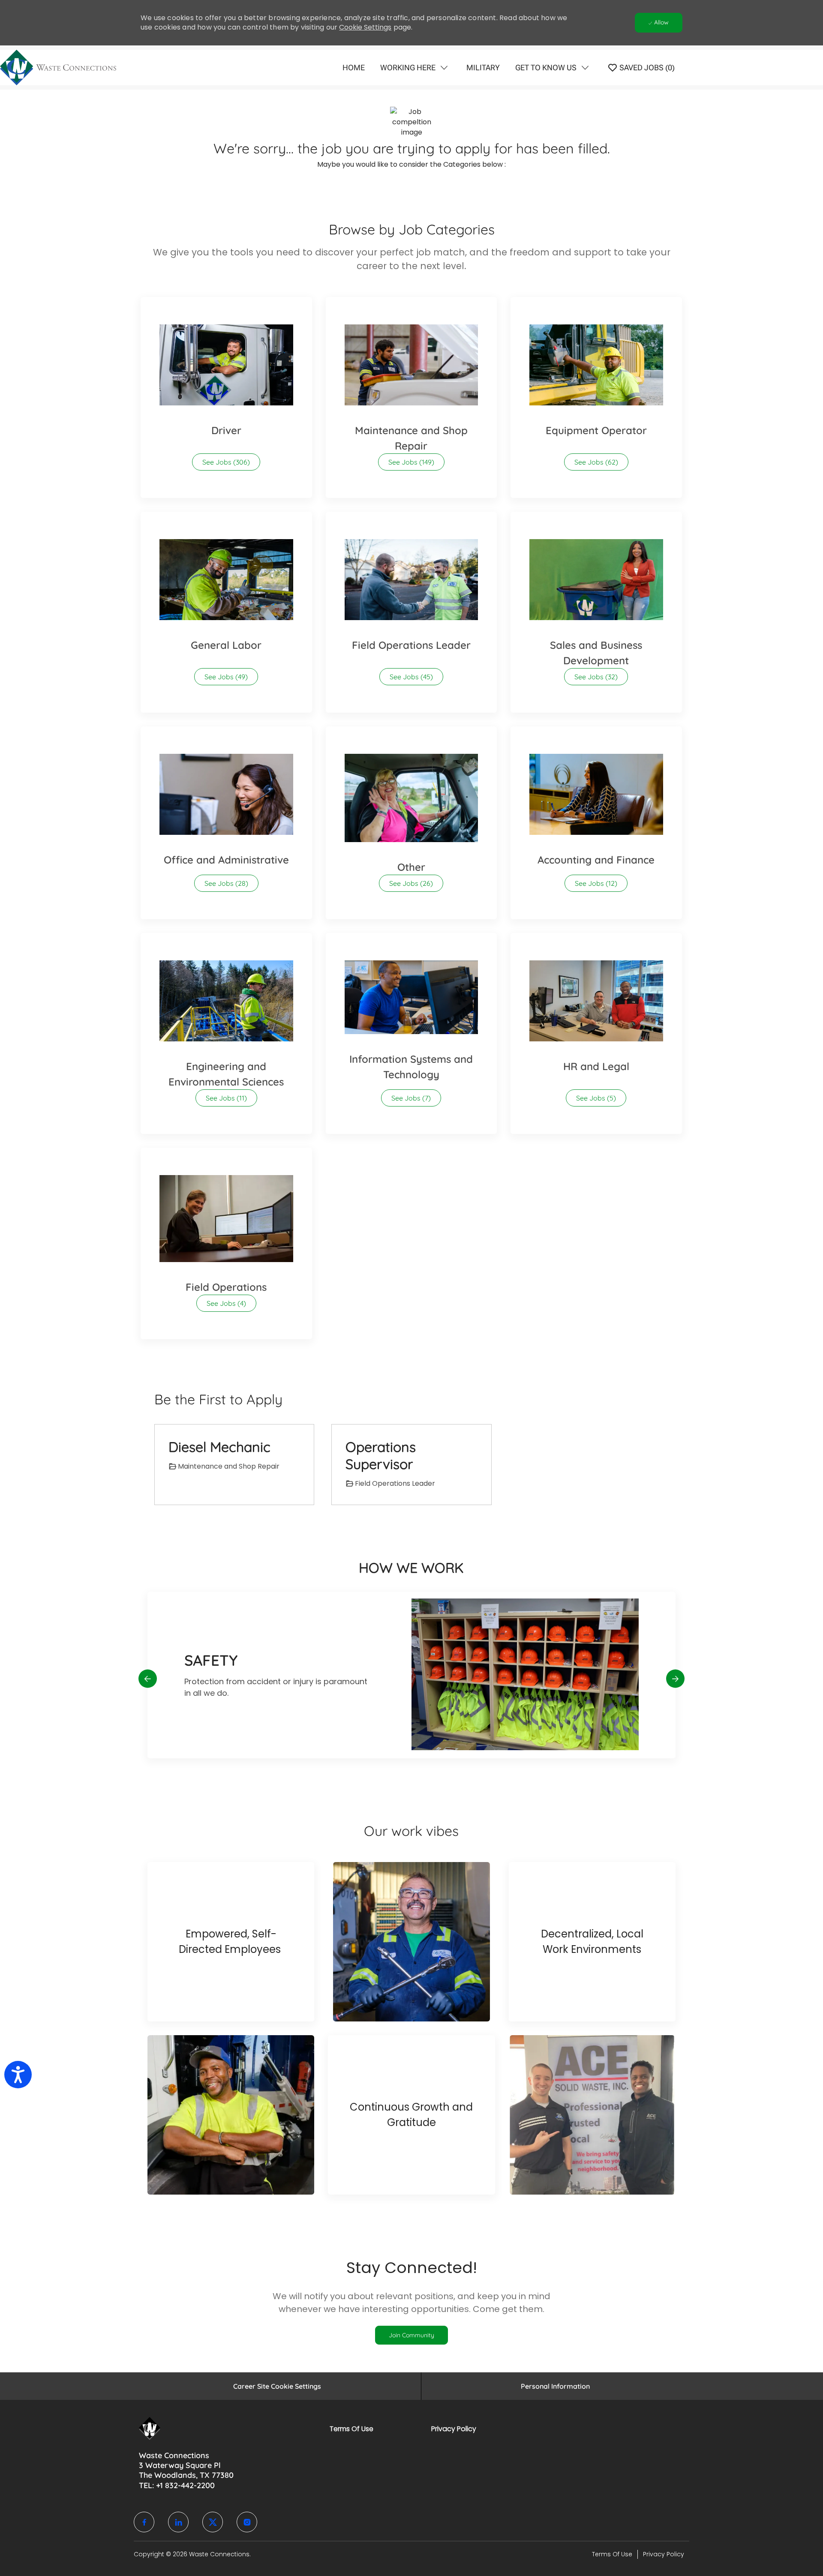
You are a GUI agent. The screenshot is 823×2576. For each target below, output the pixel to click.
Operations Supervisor (381, 1455)
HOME (354, 67)
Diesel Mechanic (219, 1447)
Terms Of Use (351, 2429)
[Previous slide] (148, 1678)
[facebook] (144, 2522)
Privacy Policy (454, 2429)
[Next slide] (675, 1678)
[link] (411, 2335)
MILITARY (483, 67)
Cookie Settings (365, 27)
